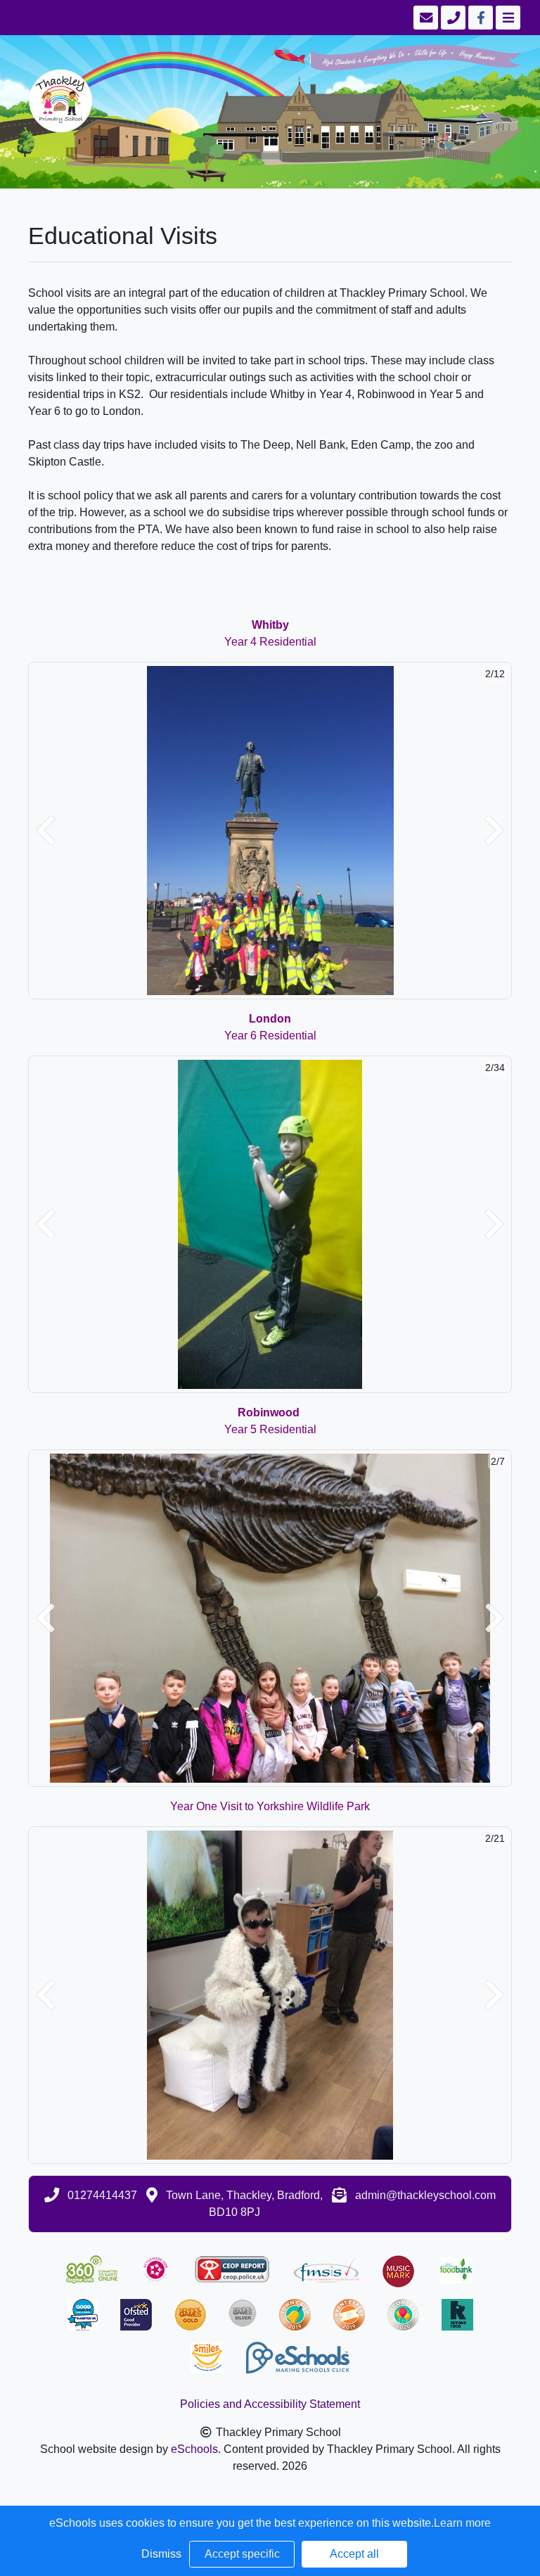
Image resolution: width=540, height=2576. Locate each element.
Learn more (462, 2523)
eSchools (194, 2449)
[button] (46, 831)
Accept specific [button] (242, 2554)
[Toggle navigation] (507, 18)
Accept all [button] (354, 2554)
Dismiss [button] (161, 2554)
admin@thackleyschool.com (425, 2195)
